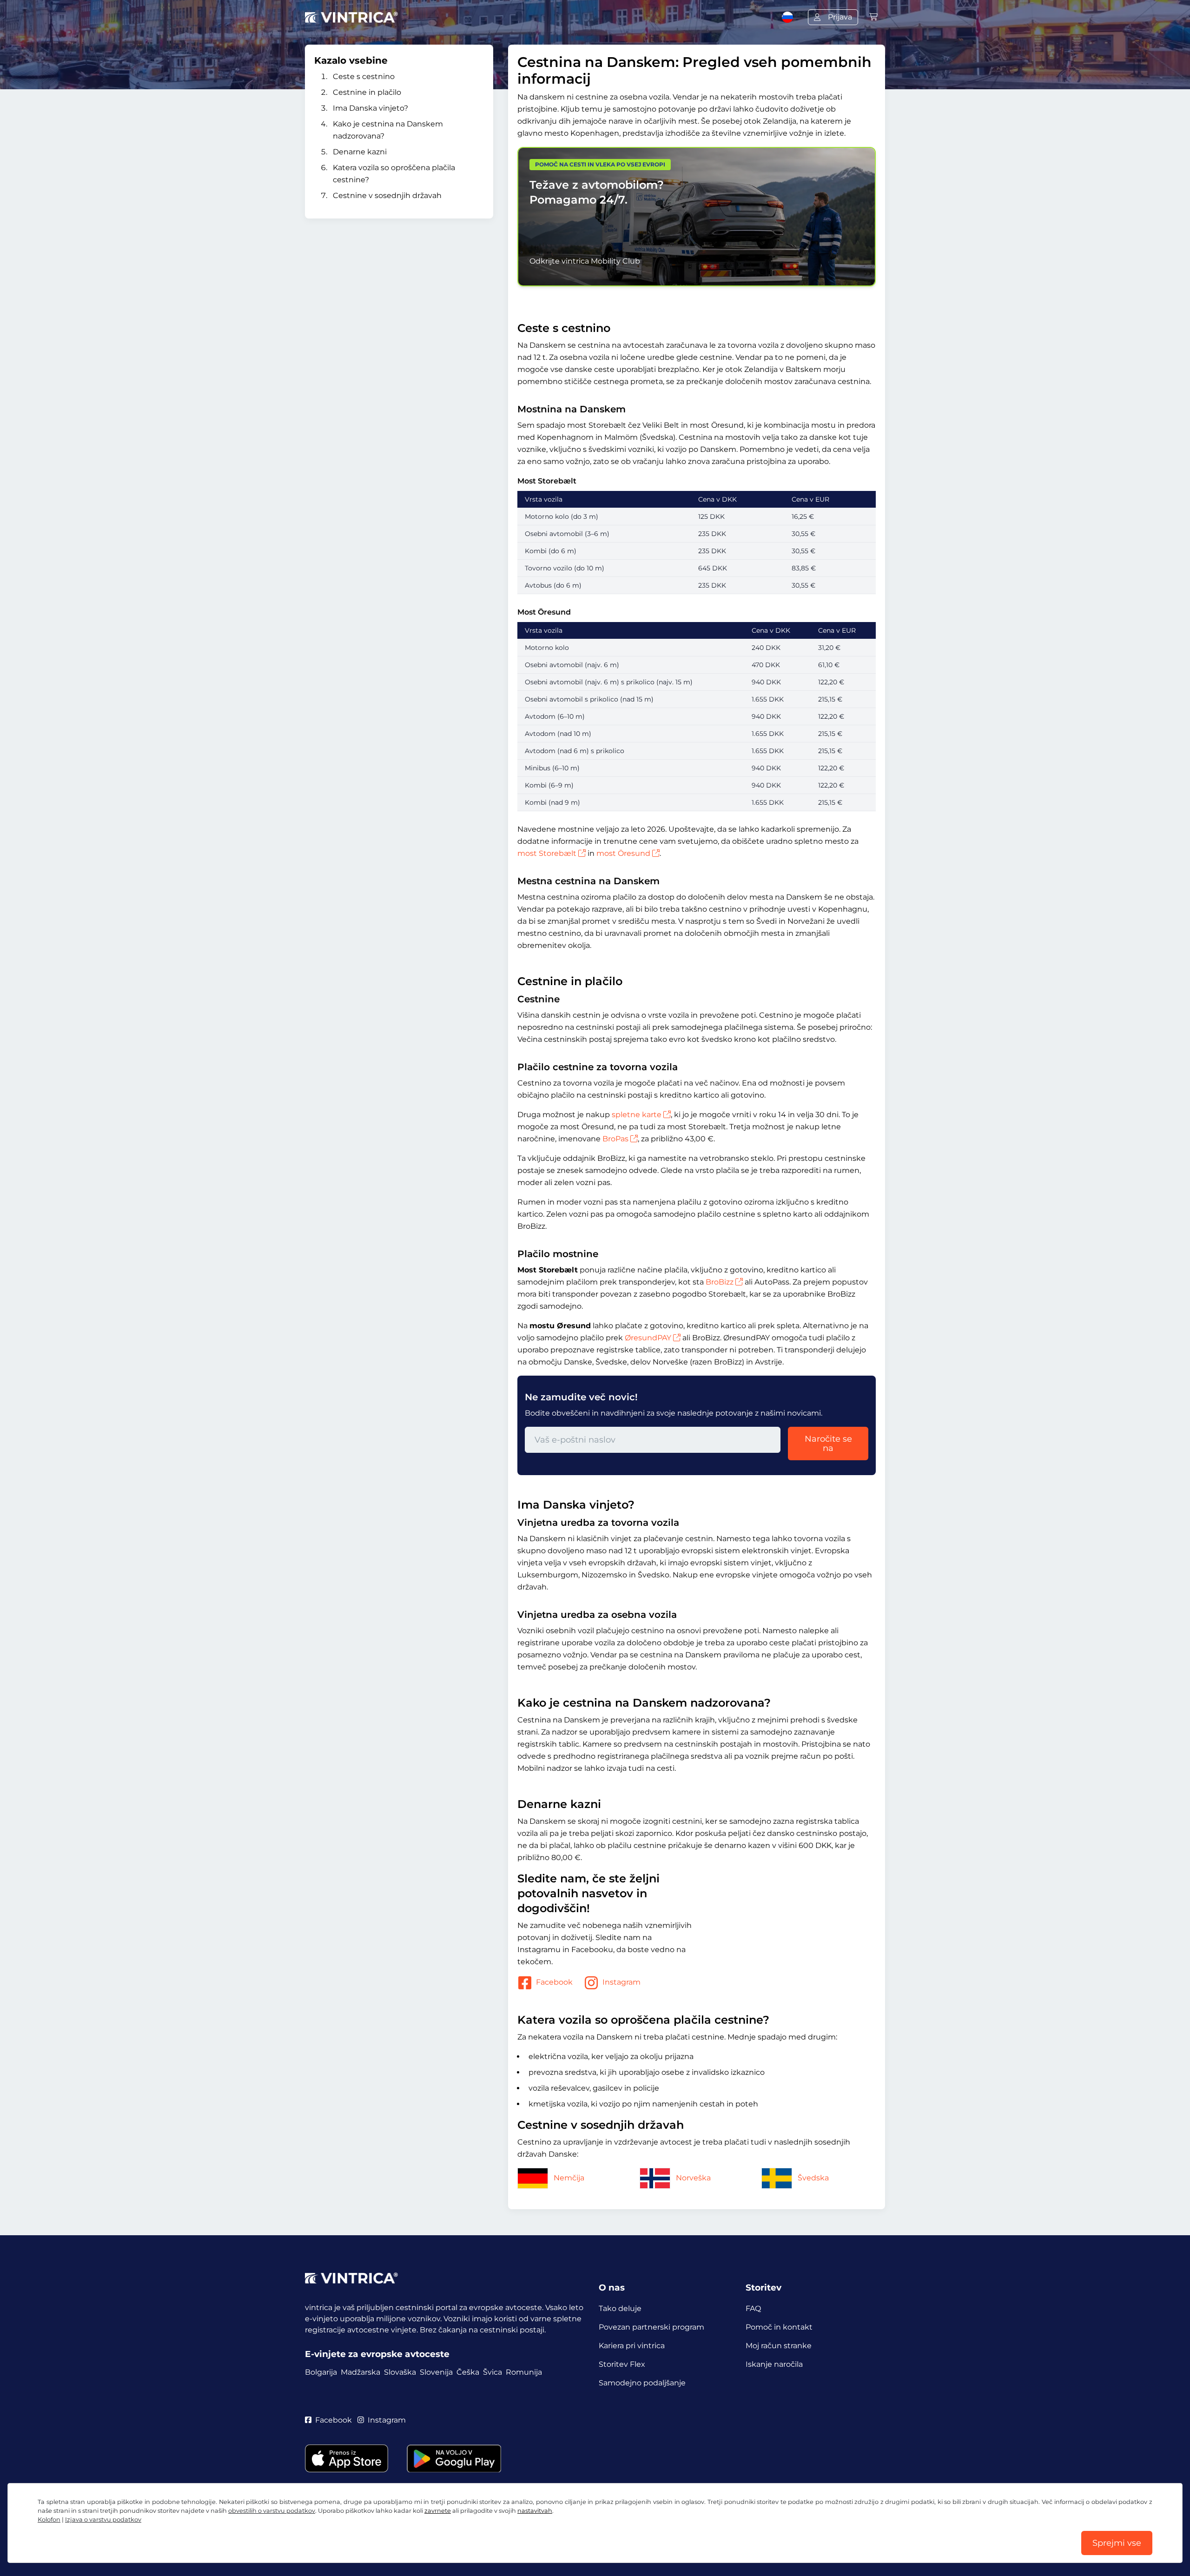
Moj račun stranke (779, 2346)
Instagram (621, 1982)
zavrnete (438, 2511)
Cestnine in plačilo (367, 92)
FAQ (753, 2308)
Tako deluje (620, 2308)
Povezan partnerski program (651, 2327)
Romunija (524, 2372)
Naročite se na (828, 1444)
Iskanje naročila (774, 2364)
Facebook (554, 1982)
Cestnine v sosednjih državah (387, 195)
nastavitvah (535, 2511)
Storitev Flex (622, 2364)
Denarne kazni (360, 152)
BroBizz (720, 1282)
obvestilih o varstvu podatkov (272, 2511)
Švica (493, 2372)
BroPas (615, 1139)
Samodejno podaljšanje (642, 2383)
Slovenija (436, 2372)
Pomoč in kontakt (779, 2327)
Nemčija (569, 2178)
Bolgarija (321, 2372)
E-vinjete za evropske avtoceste (377, 2354)
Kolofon (49, 2520)
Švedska (813, 2178)
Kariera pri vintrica (632, 2346)
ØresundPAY (648, 1338)
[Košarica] (873, 17)
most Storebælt (547, 853)
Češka (468, 2372)
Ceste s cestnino (364, 76)
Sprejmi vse (1117, 2543)
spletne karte (637, 1115)
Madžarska (360, 2372)
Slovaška (400, 2372)
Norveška (693, 2178)
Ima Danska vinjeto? (370, 108)
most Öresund (623, 853)
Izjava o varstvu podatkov (103, 2520)
